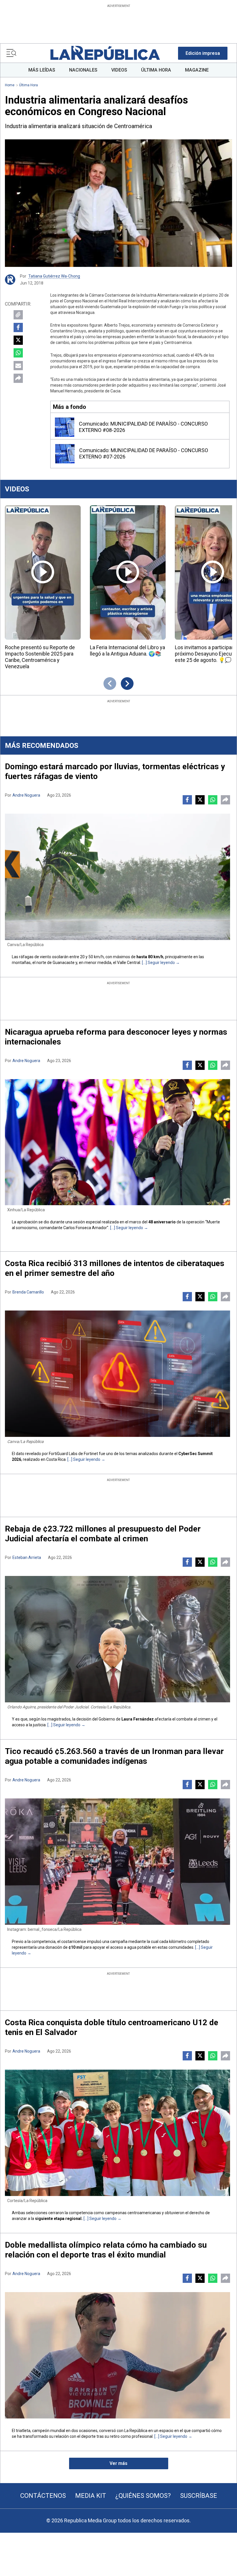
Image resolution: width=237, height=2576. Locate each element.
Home (10, 85)
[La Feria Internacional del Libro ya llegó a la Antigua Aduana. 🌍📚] (128, 572)
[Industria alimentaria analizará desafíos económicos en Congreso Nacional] (118, 203)
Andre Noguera (26, 795)
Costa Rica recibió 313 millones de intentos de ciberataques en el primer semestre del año (115, 1268)
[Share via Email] (18, 366)
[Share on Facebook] (18, 327)
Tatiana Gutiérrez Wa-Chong (54, 276)
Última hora (28, 85)
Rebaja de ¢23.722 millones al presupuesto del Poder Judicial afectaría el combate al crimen (103, 1534)
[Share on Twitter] (18, 340)
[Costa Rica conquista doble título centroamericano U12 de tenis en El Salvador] (117, 2133)
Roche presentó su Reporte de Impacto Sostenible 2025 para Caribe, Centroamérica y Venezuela (40, 657)
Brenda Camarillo (28, 1292)
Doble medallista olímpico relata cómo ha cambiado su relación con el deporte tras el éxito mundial (106, 2250)
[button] (203, 53)
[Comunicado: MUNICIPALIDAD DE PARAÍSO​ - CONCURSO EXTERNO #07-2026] (65, 454)
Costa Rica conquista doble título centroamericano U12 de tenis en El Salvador (112, 2027)
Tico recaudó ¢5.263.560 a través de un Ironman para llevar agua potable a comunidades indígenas (114, 1756)
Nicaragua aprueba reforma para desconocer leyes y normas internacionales (116, 1037)
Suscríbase (199, 2496)
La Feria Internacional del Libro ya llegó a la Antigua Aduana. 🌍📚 (127, 650)
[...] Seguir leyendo (158, 963)
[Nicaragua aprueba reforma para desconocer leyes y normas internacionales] (117, 1142)
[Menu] (11, 53)
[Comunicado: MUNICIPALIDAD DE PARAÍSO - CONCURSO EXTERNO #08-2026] (65, 427)
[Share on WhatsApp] (18, 353)
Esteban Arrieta (27, 1557)
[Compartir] (18, 378)
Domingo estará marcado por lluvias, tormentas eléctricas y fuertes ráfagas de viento (115, 771)
